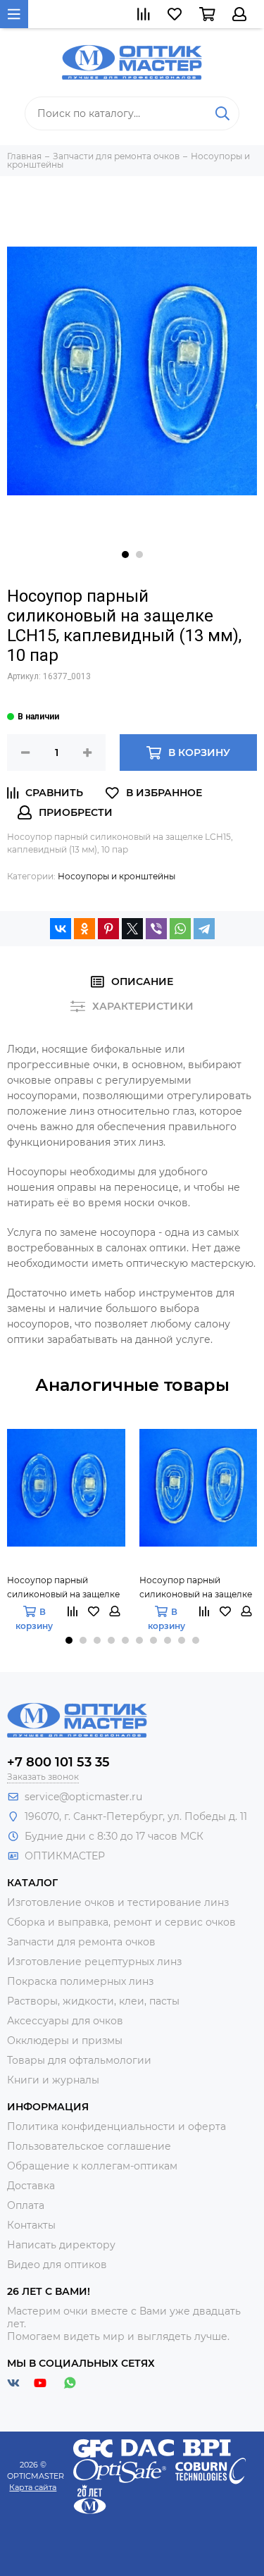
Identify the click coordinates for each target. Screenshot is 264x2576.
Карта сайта (33, 2487)
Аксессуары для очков (65, 2021)
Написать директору (61, 2245)
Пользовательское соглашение (89, 2146)
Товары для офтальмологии (79, 2060)
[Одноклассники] (84, 929)
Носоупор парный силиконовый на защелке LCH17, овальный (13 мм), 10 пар (65, 1588)
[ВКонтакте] (61, 929)
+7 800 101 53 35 (58, 1762)
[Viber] (156, 929)
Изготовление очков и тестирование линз (118, 1902)
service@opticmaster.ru (83, 1797)
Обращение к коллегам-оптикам (92, 2166)
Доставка (31, 2186)
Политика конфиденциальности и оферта (117, 2126)
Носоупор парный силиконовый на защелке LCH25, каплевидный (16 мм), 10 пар (196, 1588)
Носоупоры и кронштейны (117, 876)
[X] (132, 929)
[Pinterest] (108, 929)
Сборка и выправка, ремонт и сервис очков (121, 1922)
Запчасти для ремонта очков (81, 1942)
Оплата (26, 2205)
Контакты (31, 2225)
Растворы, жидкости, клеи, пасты (93, 2001)
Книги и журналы (53, 2080)
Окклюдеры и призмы (65, 2041)
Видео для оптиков (57, 2265)
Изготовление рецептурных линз (94, 1962)
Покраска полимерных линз (80, 1981)
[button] (125, 555)
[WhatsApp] (180, 929)
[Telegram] (204, 929)
